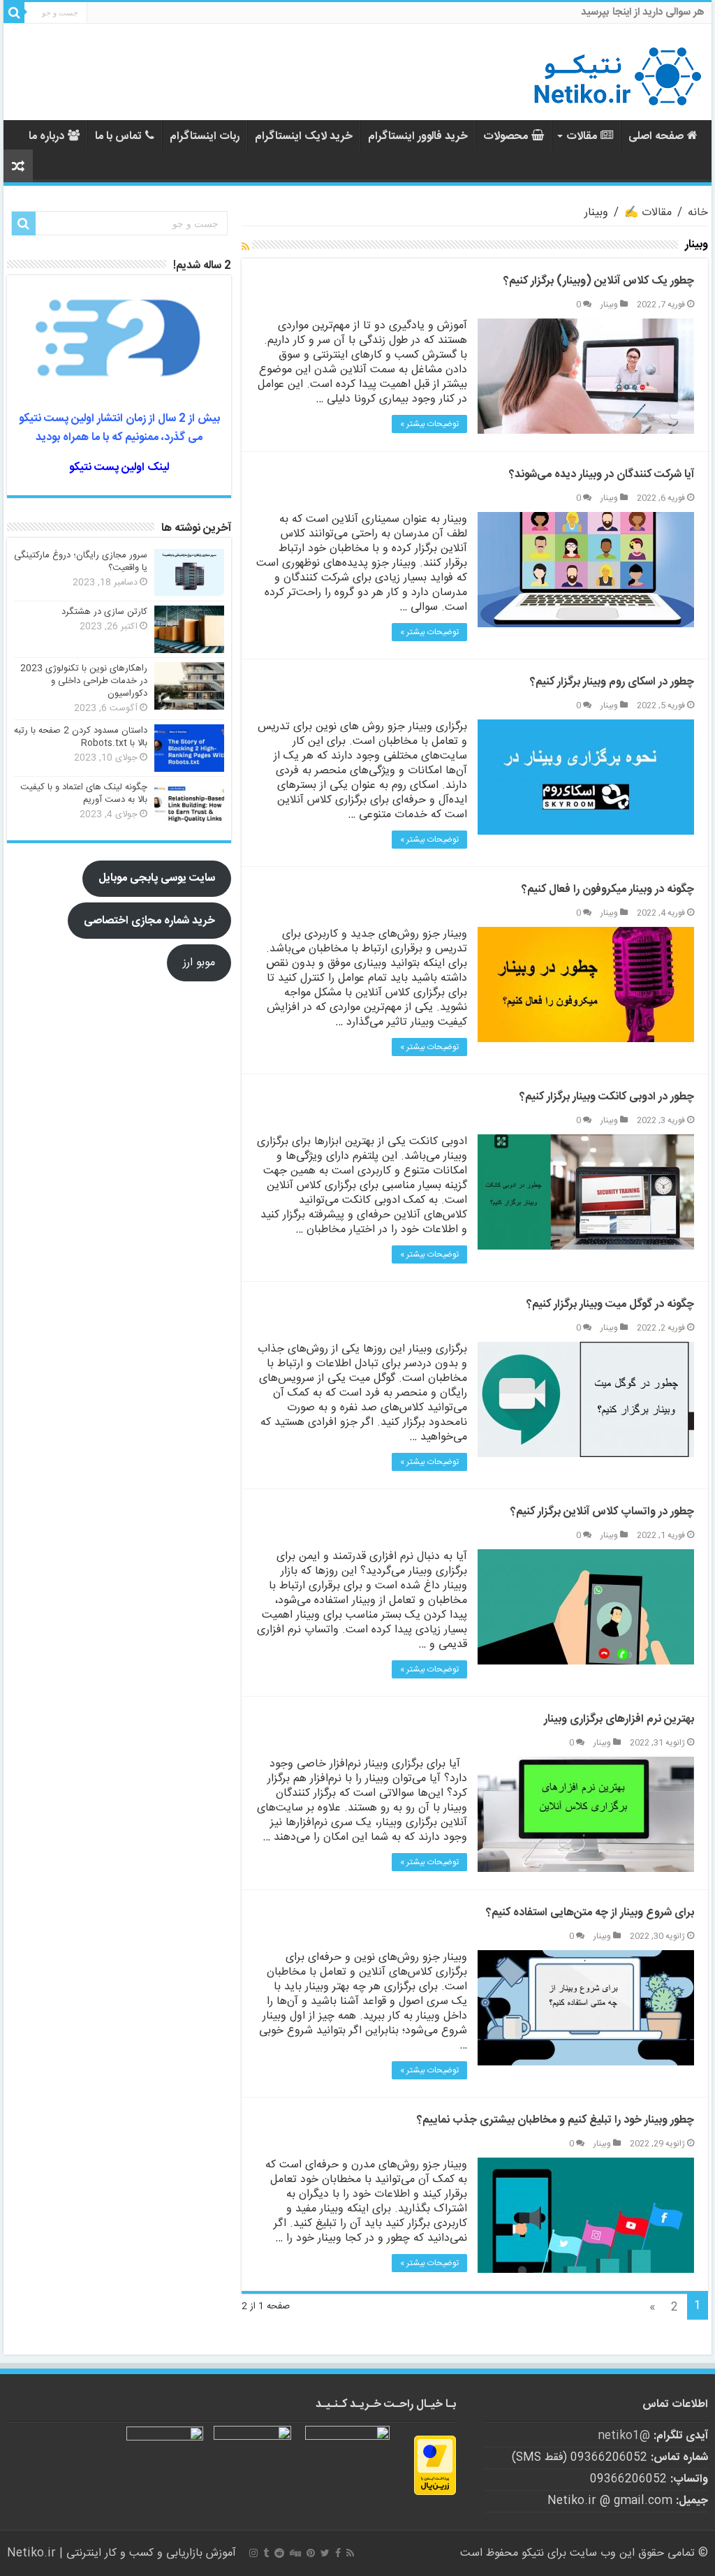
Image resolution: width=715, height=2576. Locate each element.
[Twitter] (325, 2553)
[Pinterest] (311, 2553)
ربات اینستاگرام (205, 137)
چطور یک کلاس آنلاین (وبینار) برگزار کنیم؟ (599, 281)
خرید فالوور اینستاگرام (418, 137)
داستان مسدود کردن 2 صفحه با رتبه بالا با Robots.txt (81, 737)
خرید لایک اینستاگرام (304, 137)
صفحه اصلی (656, 137)
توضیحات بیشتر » (429, 424)
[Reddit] (279, 2553)
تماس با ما (118, 137)
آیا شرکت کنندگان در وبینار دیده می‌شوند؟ (602, 475)
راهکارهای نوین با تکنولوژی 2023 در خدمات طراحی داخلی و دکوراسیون (84, 681)
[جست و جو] (14, 13)
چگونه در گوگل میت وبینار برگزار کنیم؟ (610, 1304)
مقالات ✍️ (648, 213)
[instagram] (253, 2553)
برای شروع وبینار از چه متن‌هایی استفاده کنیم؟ (590, 1913)
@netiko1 (624, 2436)
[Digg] (295, 2553)
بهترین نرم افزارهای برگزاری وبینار (619, 1719)
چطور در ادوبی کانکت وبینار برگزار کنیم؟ (607, 1097)
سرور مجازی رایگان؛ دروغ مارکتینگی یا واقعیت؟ (81, 562)
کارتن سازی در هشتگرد (104, 612)
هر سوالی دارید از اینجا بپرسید (643, 12)
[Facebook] (338, 2553)
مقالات (582, 137)
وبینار (609, 305)
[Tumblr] (266, 2553)
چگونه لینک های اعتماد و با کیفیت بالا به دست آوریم (84, 793)
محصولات (506, 137)
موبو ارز (199, 963)
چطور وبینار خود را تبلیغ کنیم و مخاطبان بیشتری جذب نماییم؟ (555, 2120)
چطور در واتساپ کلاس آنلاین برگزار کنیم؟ (602, 1512)
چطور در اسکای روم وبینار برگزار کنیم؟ (612, 682)
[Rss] (350, 2553)
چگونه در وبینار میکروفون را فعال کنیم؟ (608, 890)
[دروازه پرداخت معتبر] (435, 2465)
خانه (698, 213)
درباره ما (46, 137)
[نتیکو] (617, 72)
